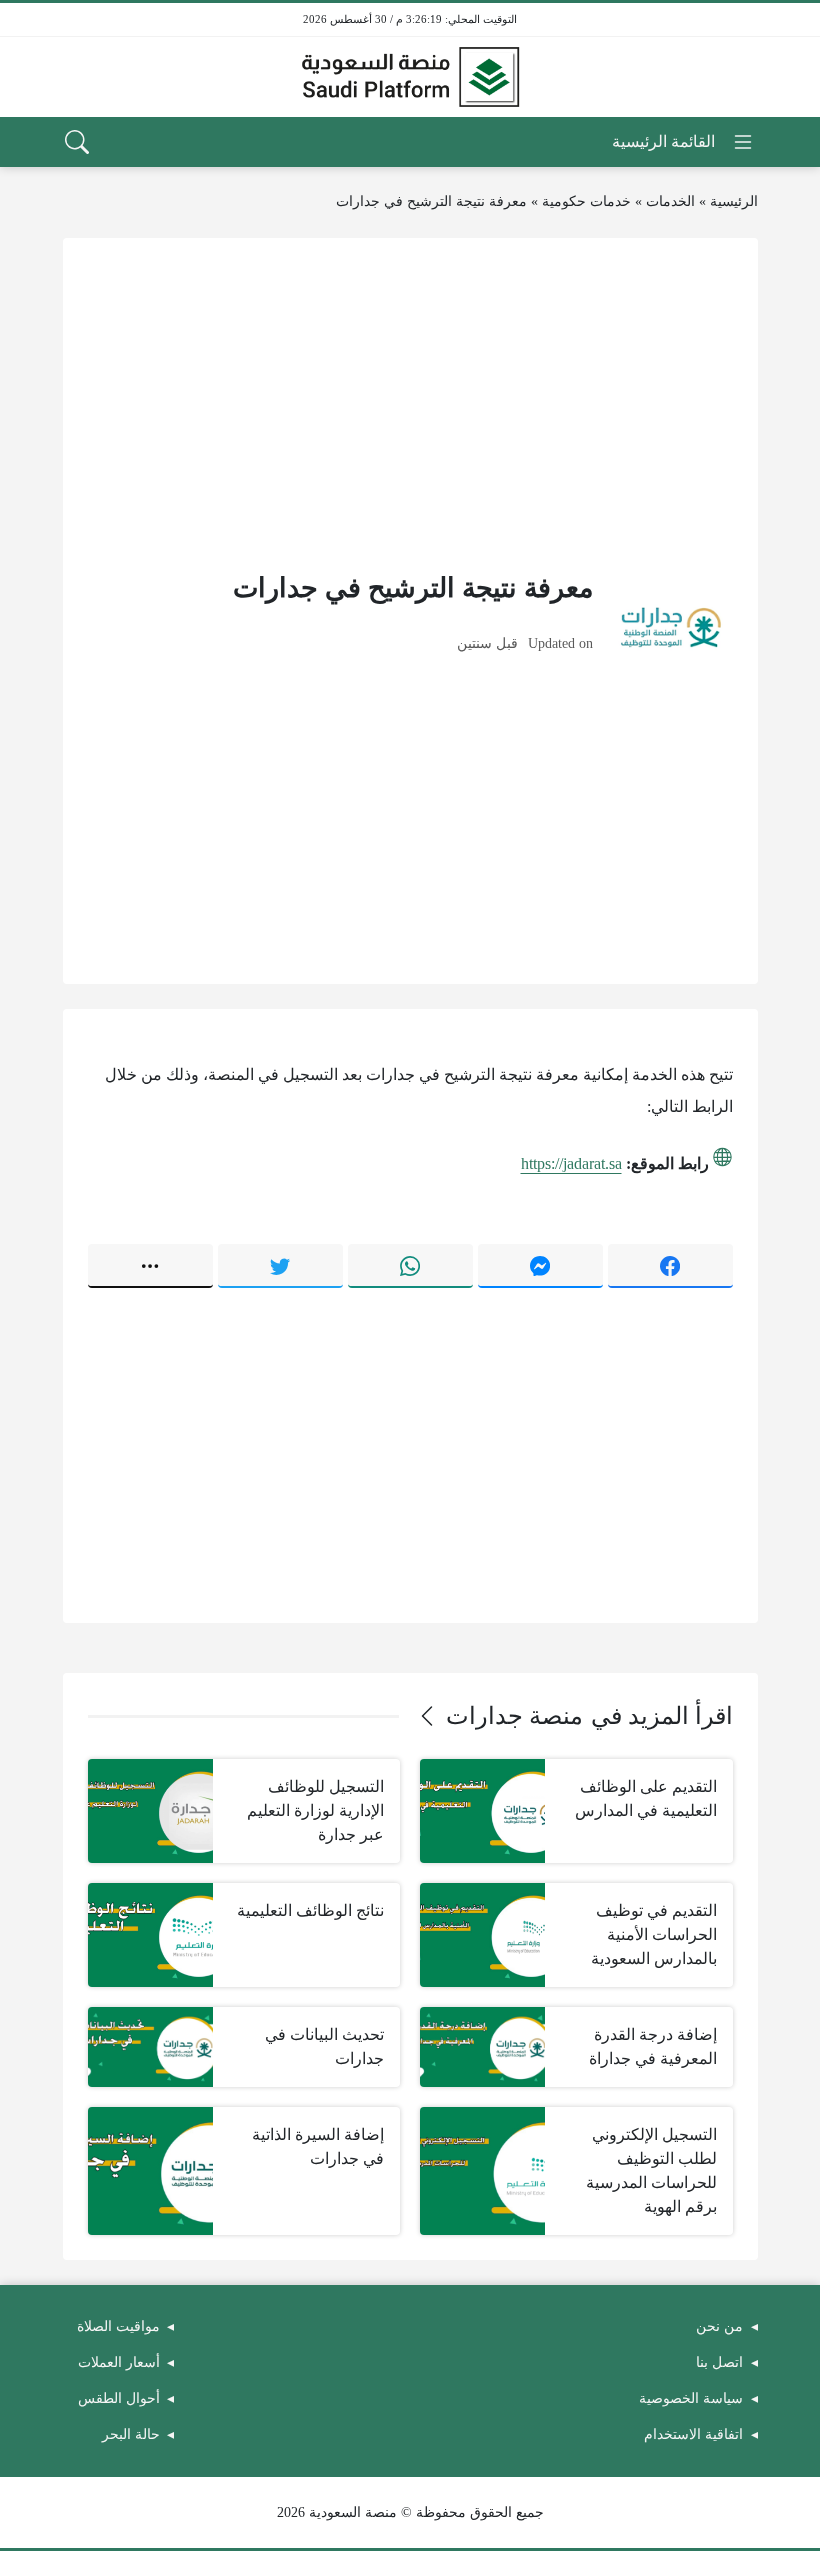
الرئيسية (734, 201)
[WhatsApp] (410, 1266)
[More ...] (150, 1266)
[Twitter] (280, 1266)
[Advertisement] (410, 403)
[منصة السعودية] (410, 77)
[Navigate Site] (683, 142)
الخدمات (670, 201)
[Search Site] (77, 142)
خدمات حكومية (586, 201)
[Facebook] (670, 1266)
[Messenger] (540, 1266)
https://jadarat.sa (571, 1163)
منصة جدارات (514, 1716)
